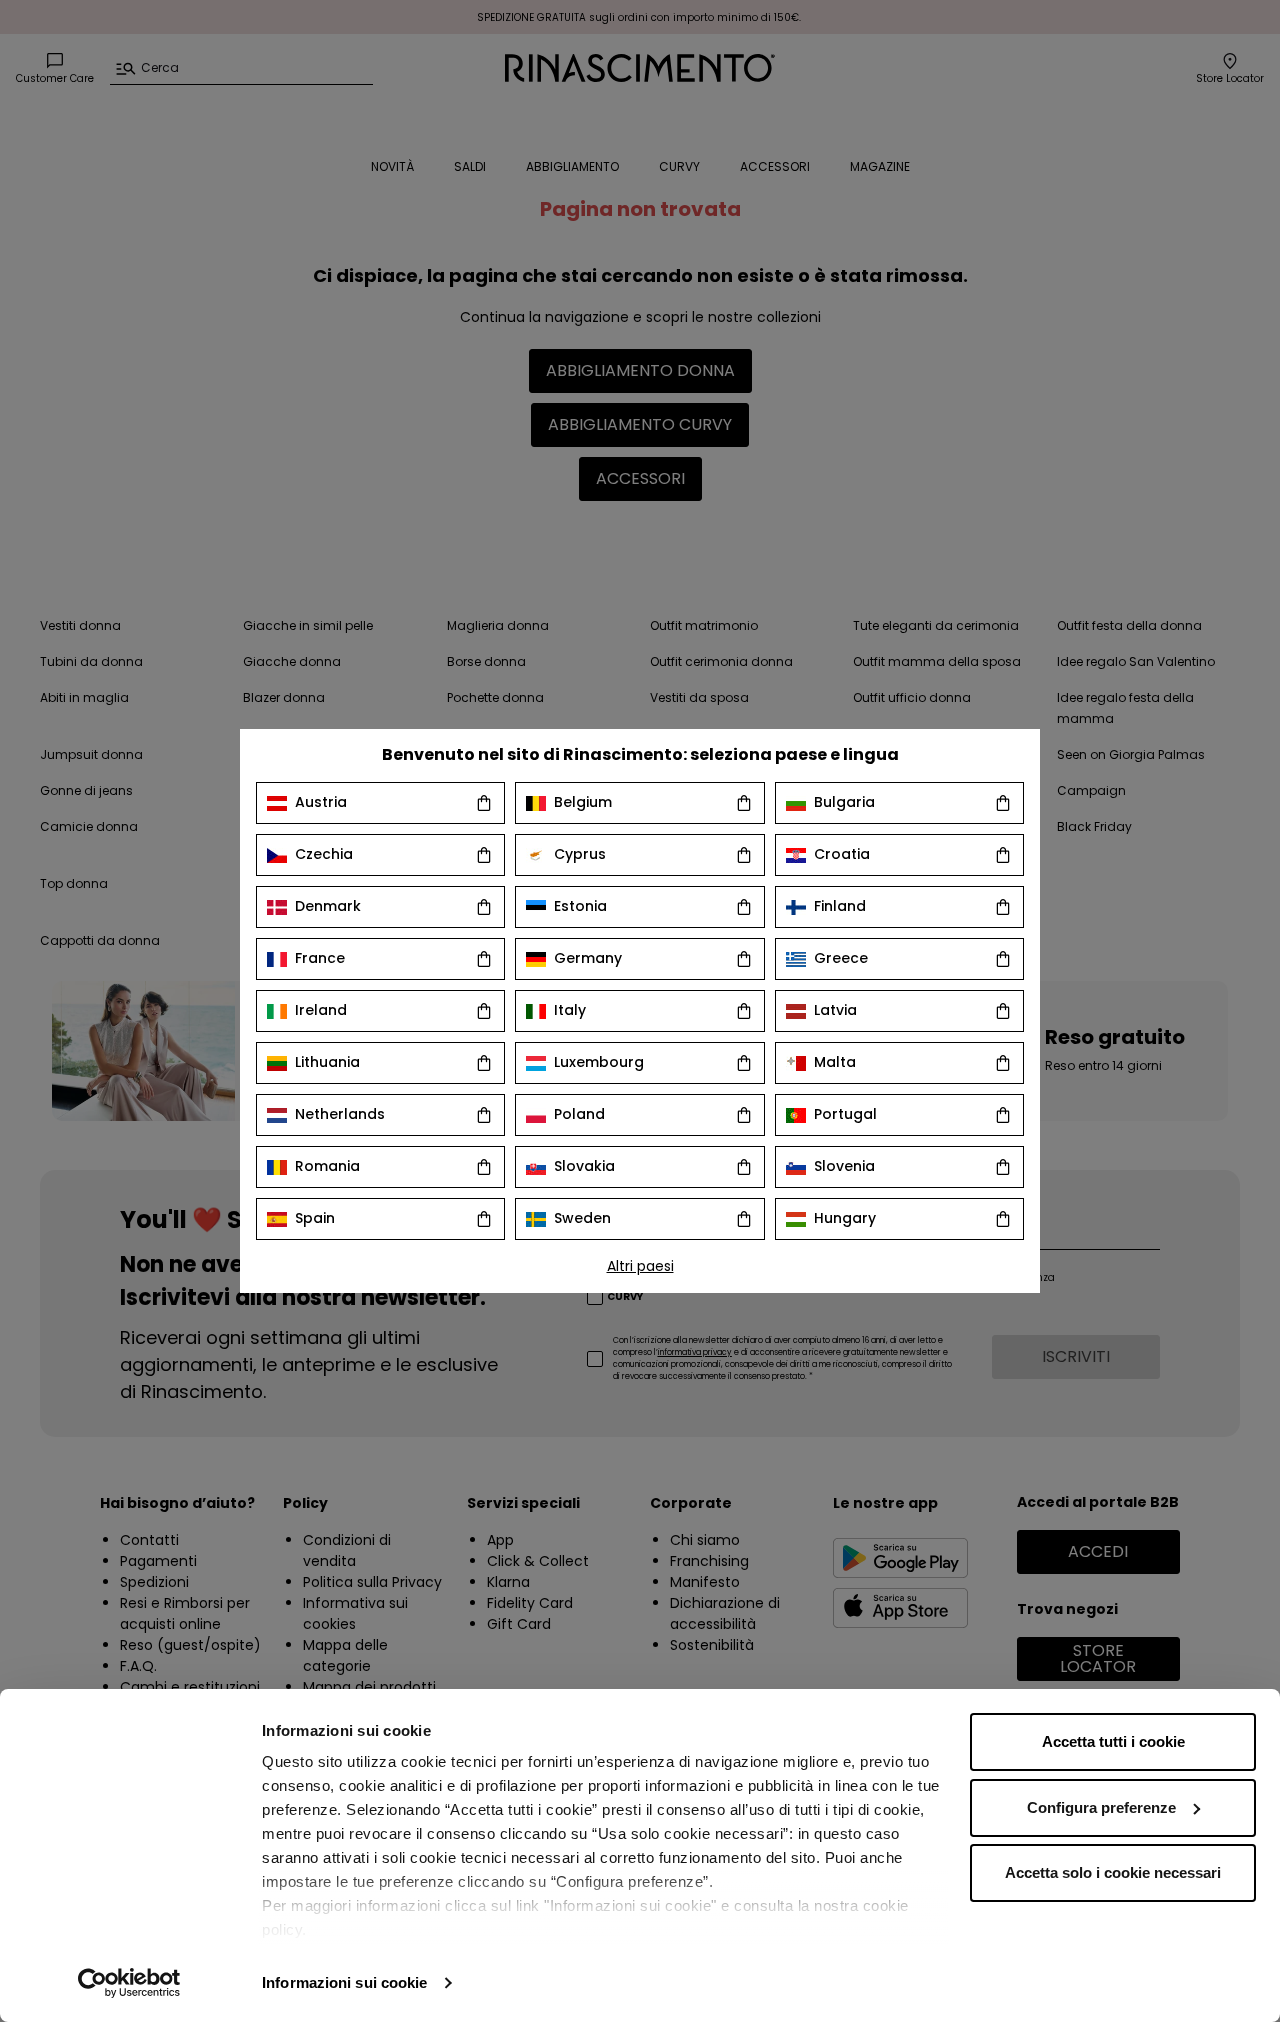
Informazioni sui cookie (344, 1982)
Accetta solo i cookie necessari (1113, 1872)
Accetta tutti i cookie (1113, 1741)
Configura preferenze (1101, 1807)
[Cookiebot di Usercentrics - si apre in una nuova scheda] (129, 1983)
